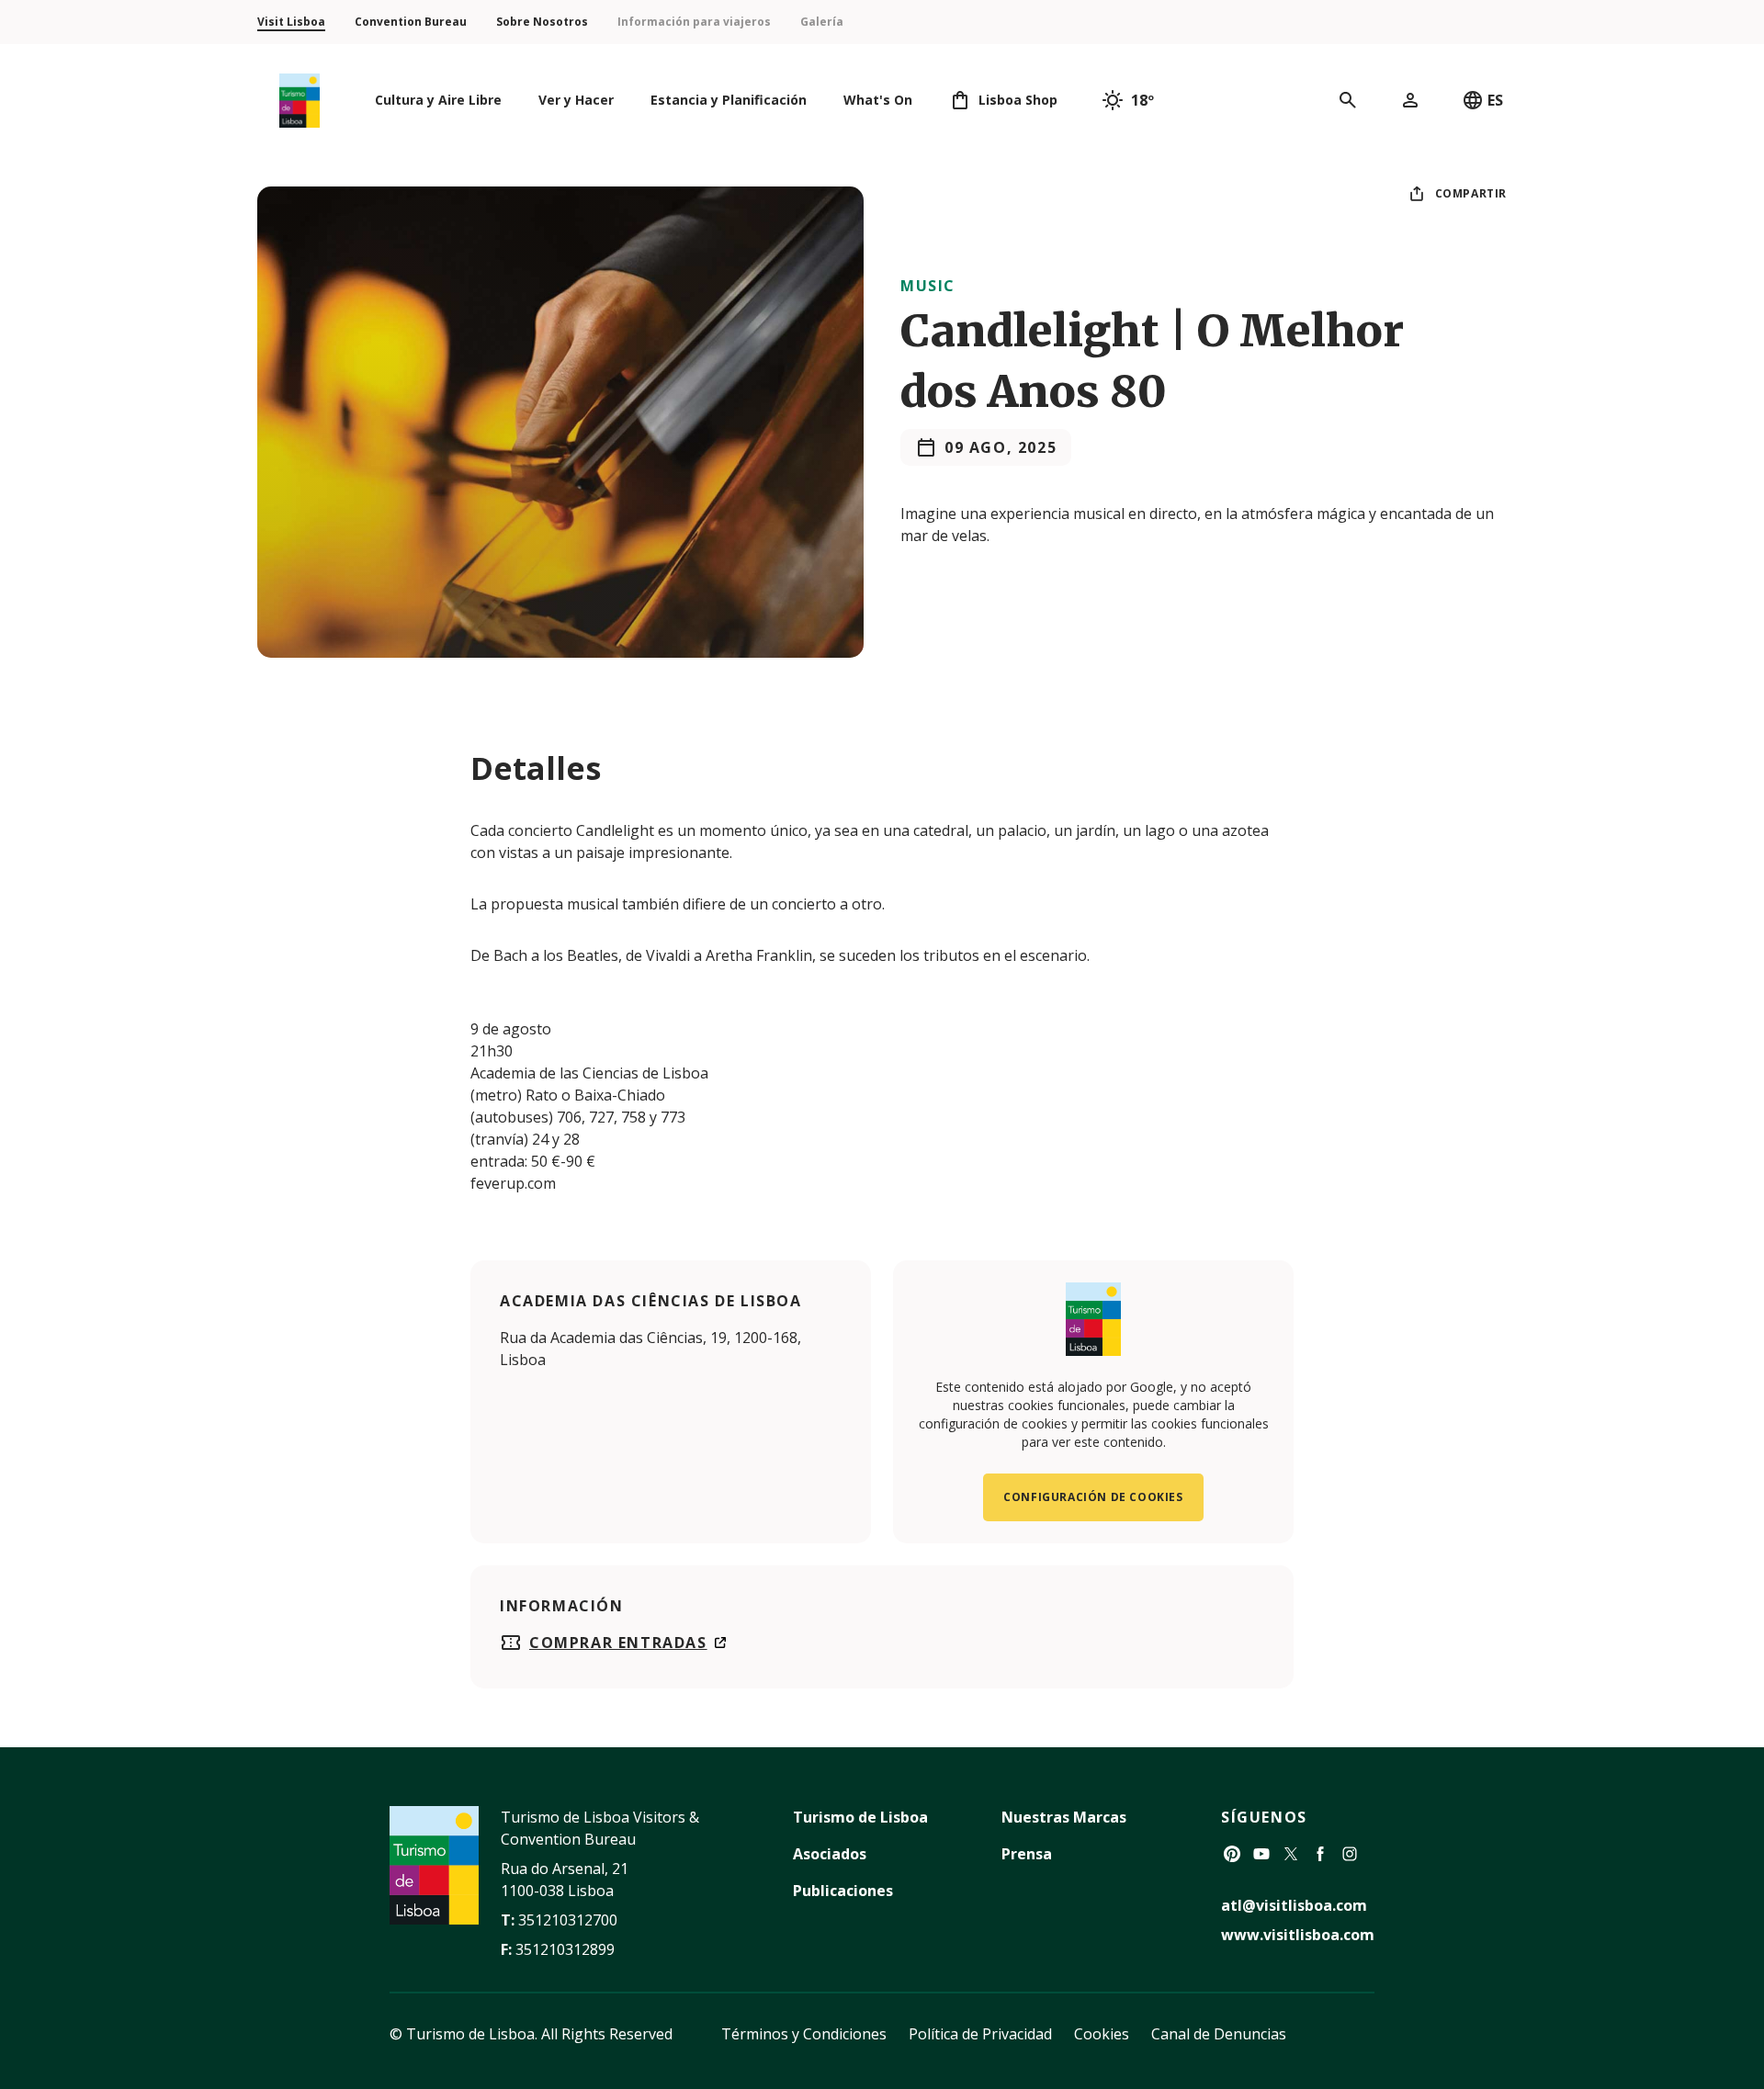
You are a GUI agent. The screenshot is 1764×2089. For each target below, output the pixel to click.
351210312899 (565, 1949)
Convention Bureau (411, 22)
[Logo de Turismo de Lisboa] (300, 101)
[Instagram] (1350, 1854)
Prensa (1027, 1854)
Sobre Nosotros (542, 22)
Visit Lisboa (291, 22)
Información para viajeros (694, 22)
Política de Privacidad (980, 2034)
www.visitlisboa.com (1298, 1935)
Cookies (1102, 2034)
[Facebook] (1320, 1854)
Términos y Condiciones (804, 2034)
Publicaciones (843, 1891)
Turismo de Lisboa (860, 1817)
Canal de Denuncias (1219, 2034)
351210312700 (568, 1920)
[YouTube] (1261, 1854)
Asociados (830, 1854)
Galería (822, 22)
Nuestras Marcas (1064, 1817)
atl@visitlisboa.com (1294, 1905)
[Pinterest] (1232, 1854)
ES (1495, 100)
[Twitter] (1291, 1854)
